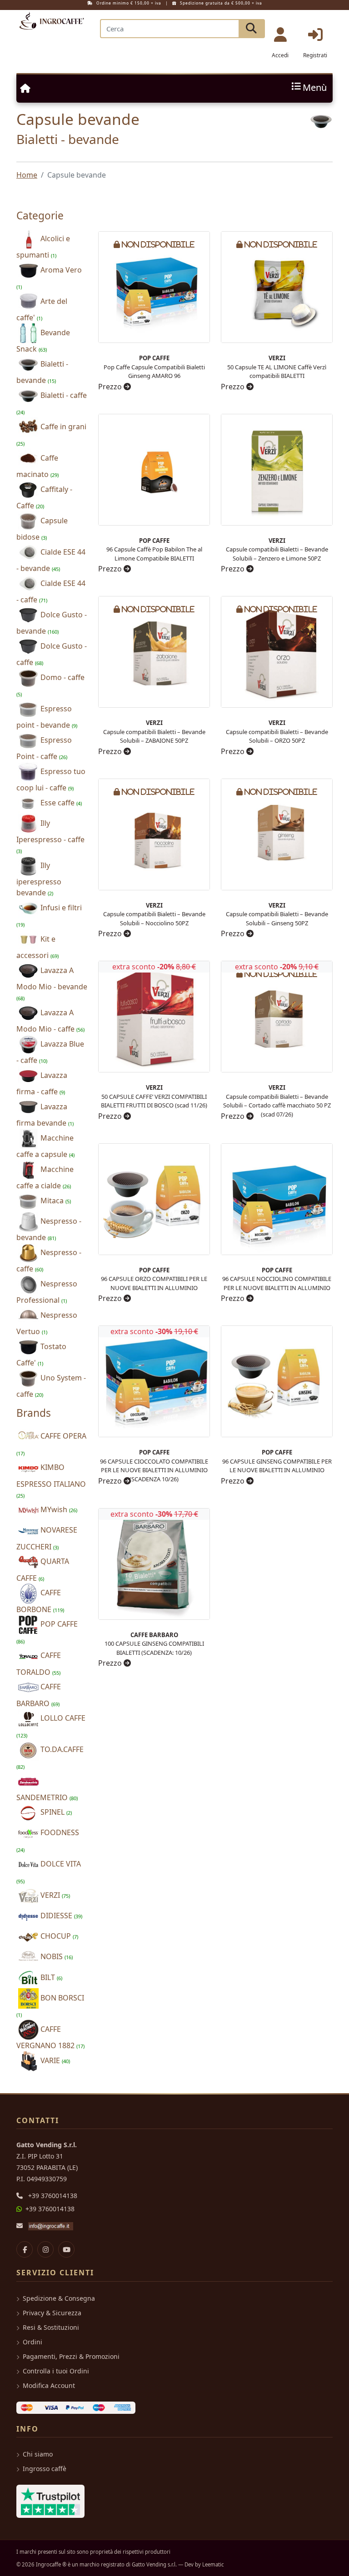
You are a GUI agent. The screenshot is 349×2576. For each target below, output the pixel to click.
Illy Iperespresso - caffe (50, 836)
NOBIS (56, 1956)
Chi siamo (38, 2454)
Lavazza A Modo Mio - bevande (52, 983)
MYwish (58, 1509)
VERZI (54, 1895)
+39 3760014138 (53, 2196)
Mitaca (55, 1201)
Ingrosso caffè (45, 2469)
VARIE (54, 2060)
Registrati (315, 55)
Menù (315, 88)
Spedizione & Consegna (59, 2298)
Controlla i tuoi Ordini (56, 2371)
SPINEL (55, 1812)
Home (27, 175)
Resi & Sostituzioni (51, 2327)
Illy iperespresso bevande (39, 879)
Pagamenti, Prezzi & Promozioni (71, 2356)
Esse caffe (60, 803)
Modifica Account (49, 2385)
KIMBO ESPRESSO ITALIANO (51, 1480)
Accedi (280, 55)
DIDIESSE (60, 1916)
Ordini (32, 2342)
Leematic (213, 2564)
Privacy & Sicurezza (52, 2313)
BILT (50, 1977)
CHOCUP (58, 1936)
